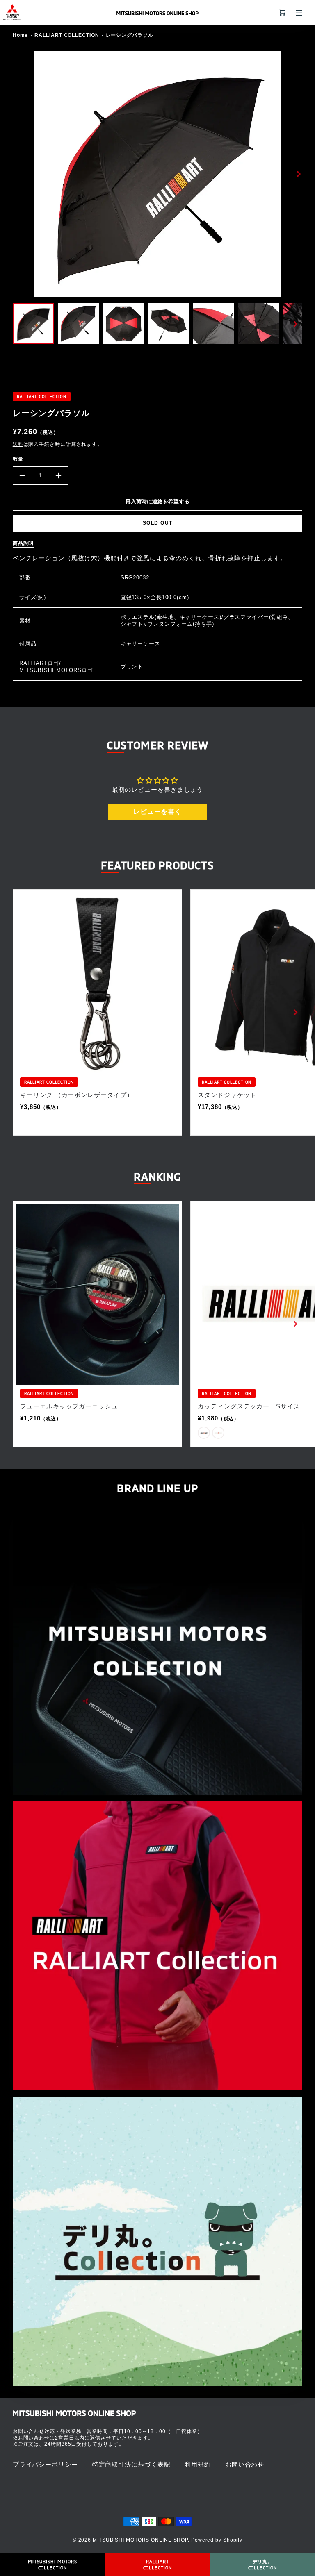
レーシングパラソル (130, 35)
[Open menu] (299, 13)
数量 (18, 459)
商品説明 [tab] (23, 543)
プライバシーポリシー (45, 2464)
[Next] (298, 174)
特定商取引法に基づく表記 (131, 2464)
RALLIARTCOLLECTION (158, 2564)
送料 (18, 444)
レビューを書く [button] (157, 812)
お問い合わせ (245, 2464)
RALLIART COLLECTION (67, 35)
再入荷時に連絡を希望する (157, 501)
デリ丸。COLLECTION (263, 2564)
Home (21, 35)
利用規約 (198, 2464)
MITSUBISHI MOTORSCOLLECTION (52, 2564)
